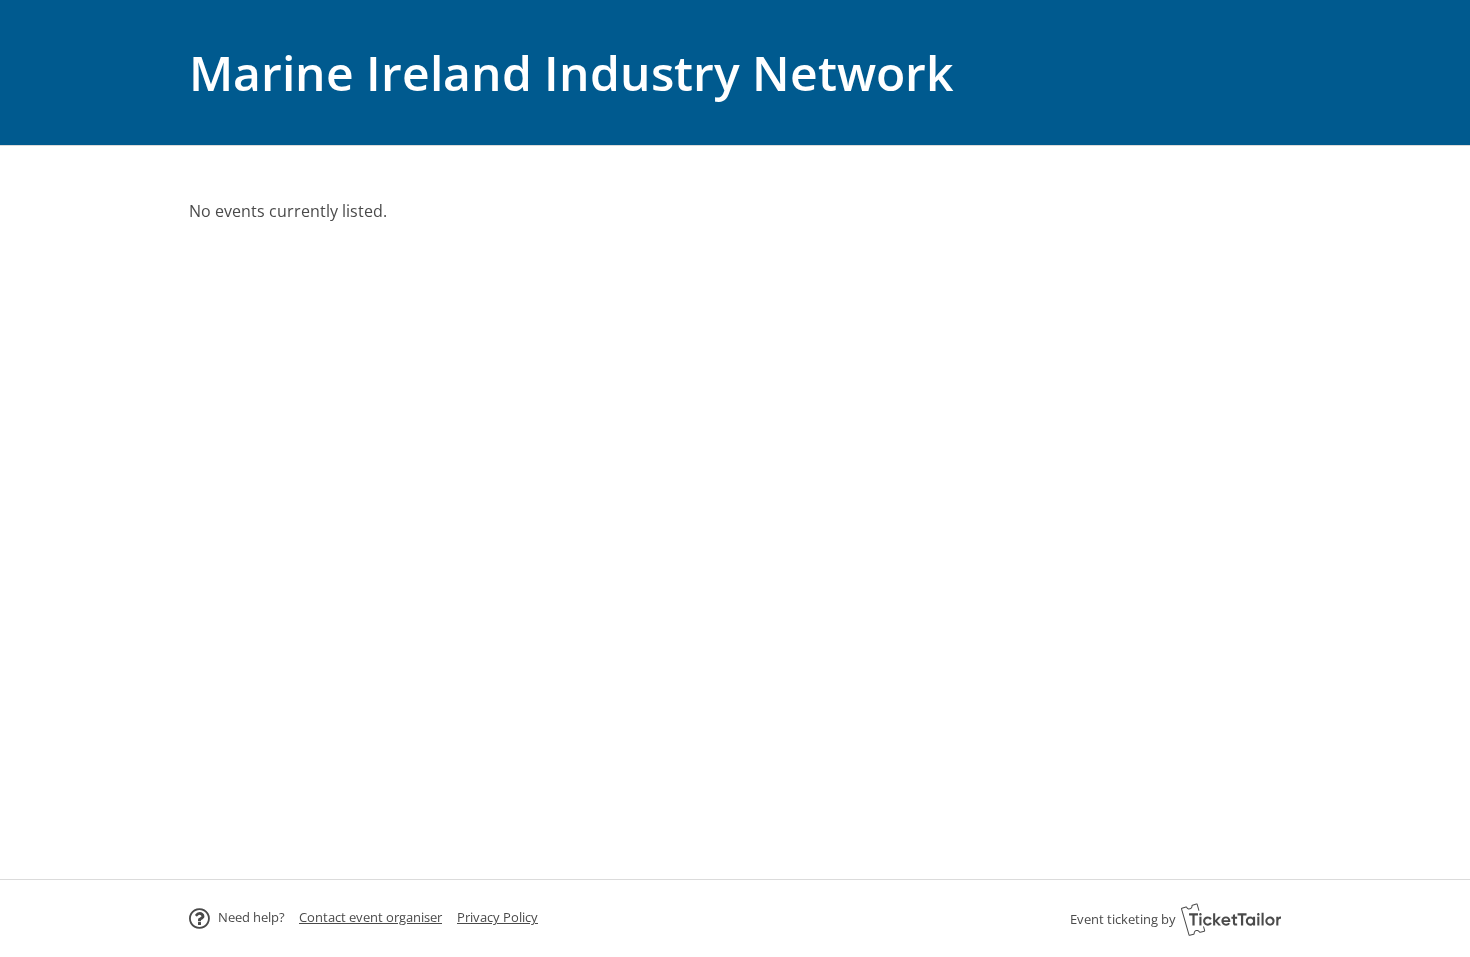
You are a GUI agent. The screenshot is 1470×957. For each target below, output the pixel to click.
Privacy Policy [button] (497, 917)
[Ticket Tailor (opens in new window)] (1231, 919)
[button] (370, 917)
